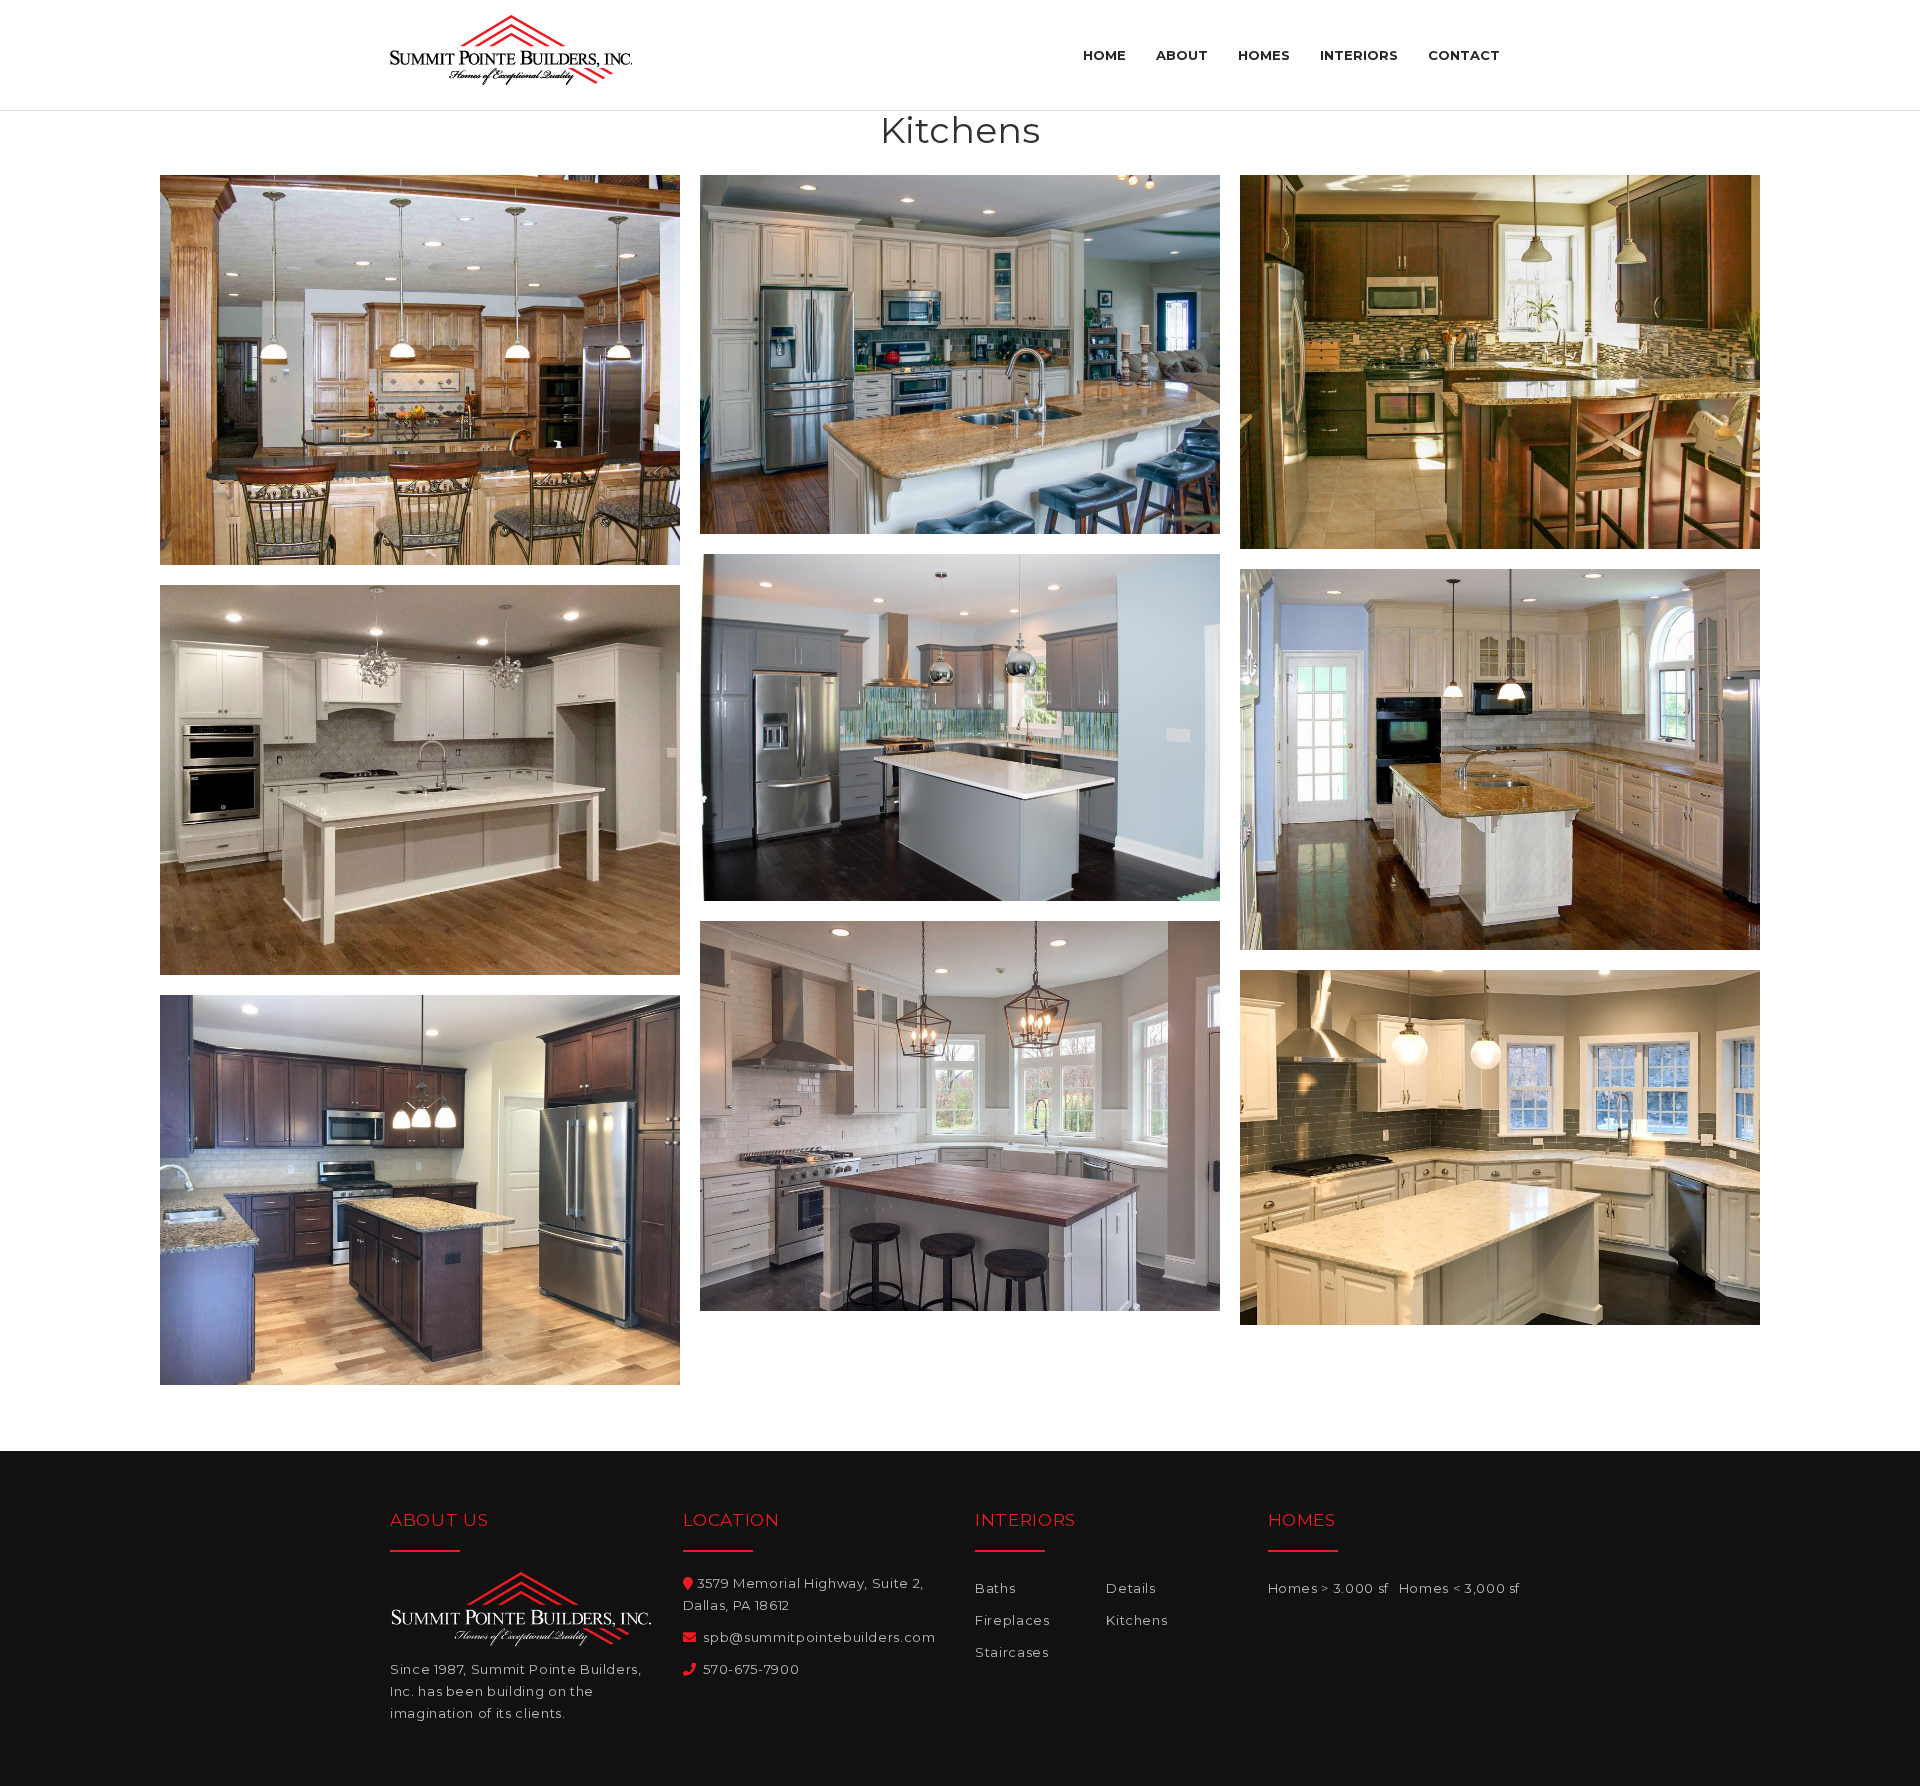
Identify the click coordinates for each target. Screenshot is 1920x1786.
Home (1104, 55)
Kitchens (1136, 1620)
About (1182, 55)
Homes (1264, 55)
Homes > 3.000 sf (1328, 1588)
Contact (1464, 55)
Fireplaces (1012, 1620)
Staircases (1012, 1652)
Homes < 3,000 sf (1459, 1588)
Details (1131, 1588)
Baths (995, 1588)
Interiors (1359, 55)
